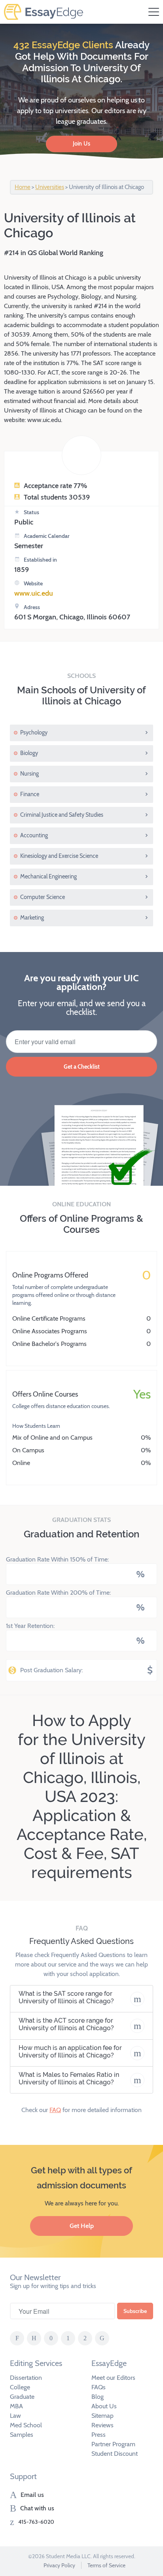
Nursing (29, 774)
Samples (22, 2435)
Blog (98, 2397)
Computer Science (43, 897)
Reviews (102, 2425)
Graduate (22, 2397)
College (20, 2387)
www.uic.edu (34, 593)
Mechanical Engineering (48, 876)
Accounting (34, 835)
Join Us (81, 144)
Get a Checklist (82, 1067)
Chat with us (37, 2508)
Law (15, 2416)
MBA (16, 2406)
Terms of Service (106, 2565)
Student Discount (115, 2454)
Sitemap (102, 2416)
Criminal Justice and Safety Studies (62, 815)
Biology (29, 753)
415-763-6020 (36, 2522)
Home (23, 187)
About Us (104, 2406)
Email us (32, 2495)
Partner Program (113, 2444)
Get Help (82, 2226)
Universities (50, 187)
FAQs (99, 2387)
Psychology (34, 732)
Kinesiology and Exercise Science (59, 856)
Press (99, 2435)
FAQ (55, 2110)
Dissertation (26, 2378)
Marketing (32, 918)
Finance (30, 794)
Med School (26, 2425)
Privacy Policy (59, 2565)
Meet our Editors (113, 2378)
